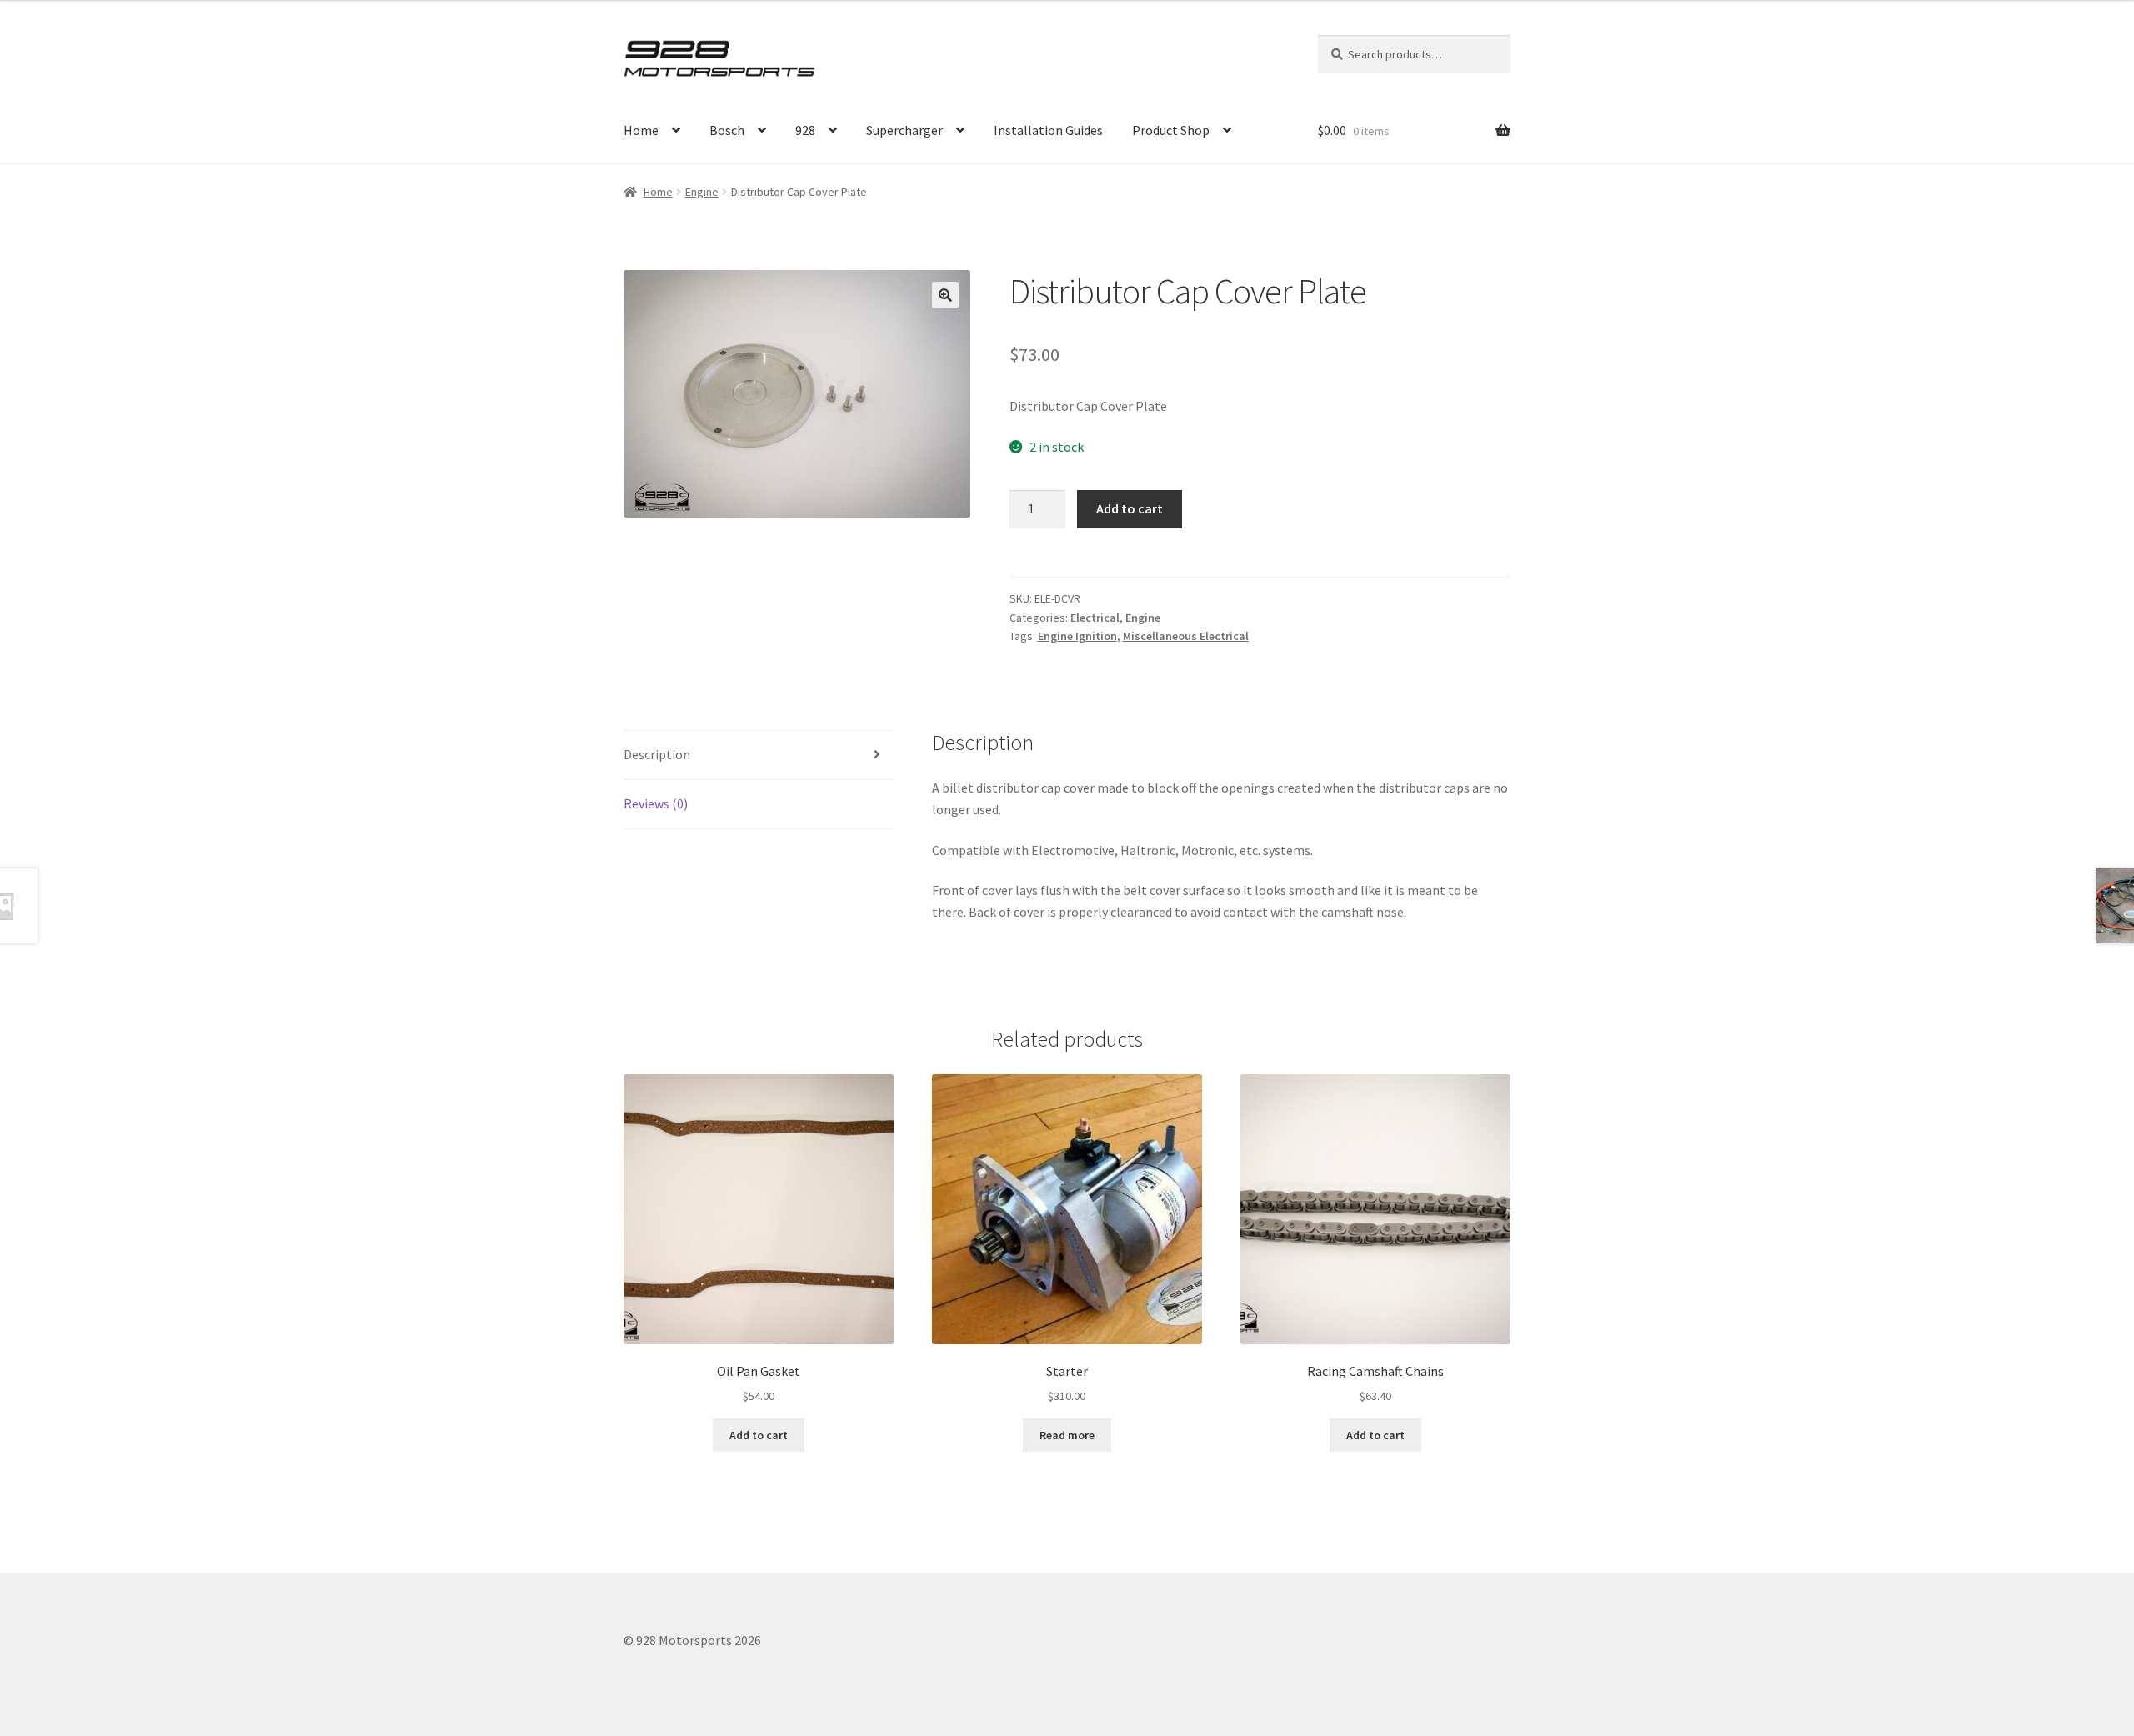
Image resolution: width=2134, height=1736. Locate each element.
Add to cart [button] (759, 1435)
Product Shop (1171, 130)
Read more (1067, 1435)
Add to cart (1130, 508)
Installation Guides (1048, 130)
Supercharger (904, 130)
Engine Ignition (1077, 636)
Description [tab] (657, 754)
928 (805, 130)
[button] (945, 295)
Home (641, 130)
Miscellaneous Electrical (1186, 636)
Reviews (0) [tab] (656, 803)
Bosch (727, 130)
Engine (702, 192)
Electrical (1095, 618)
